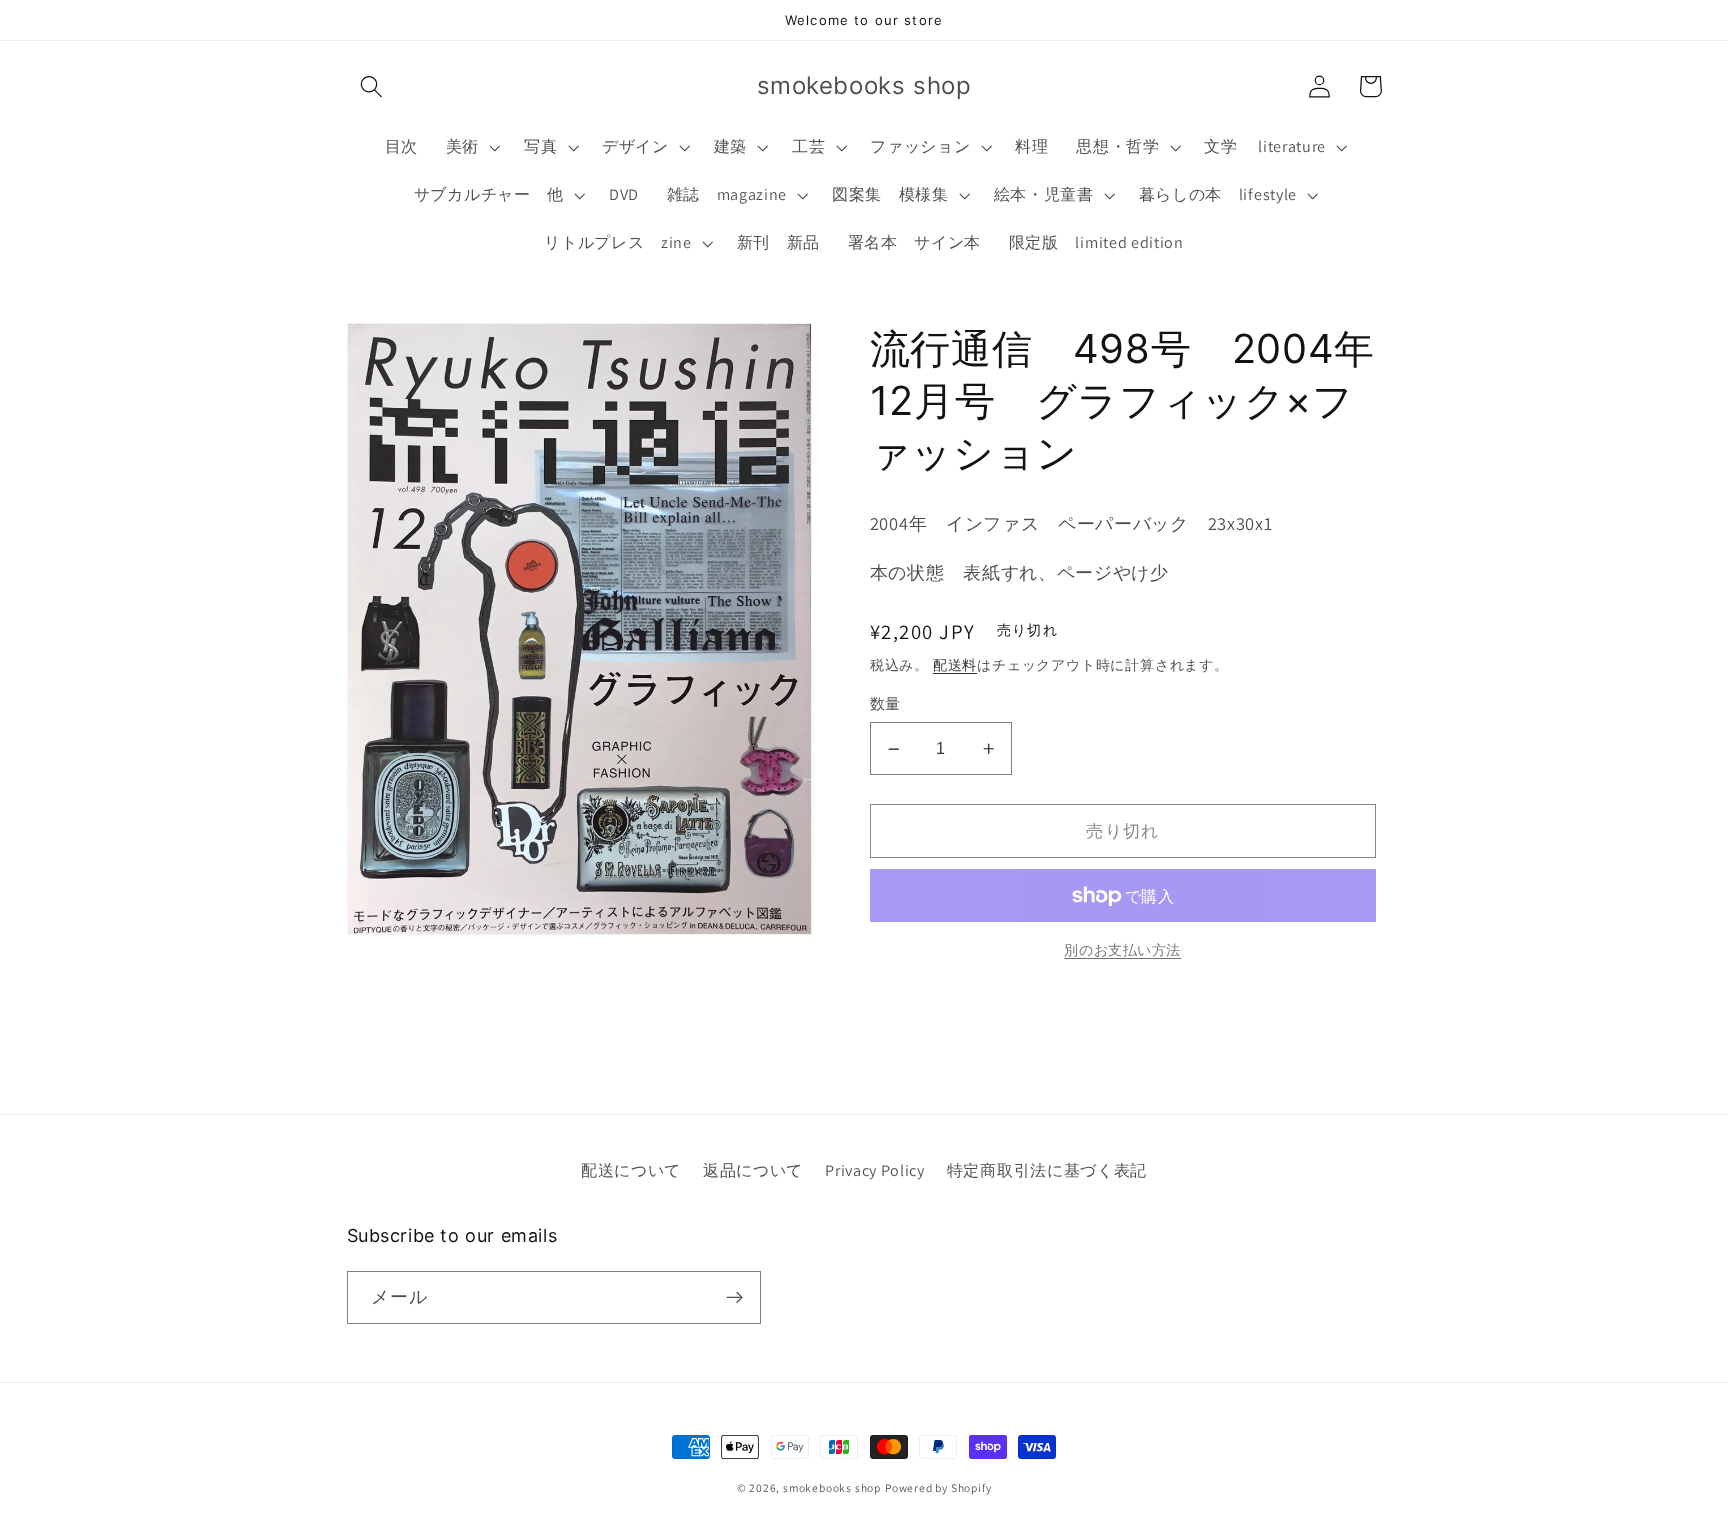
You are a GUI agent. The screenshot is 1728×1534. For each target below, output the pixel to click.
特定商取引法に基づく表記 (1047, 1170)
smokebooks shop (832, 1487)
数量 (885, 704)
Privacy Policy (875, 1170)
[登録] (734, 1298)
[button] (372, 86)
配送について (631, 1170)
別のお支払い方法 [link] (1122, 950)
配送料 (955, 665)
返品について (753, 1170)
